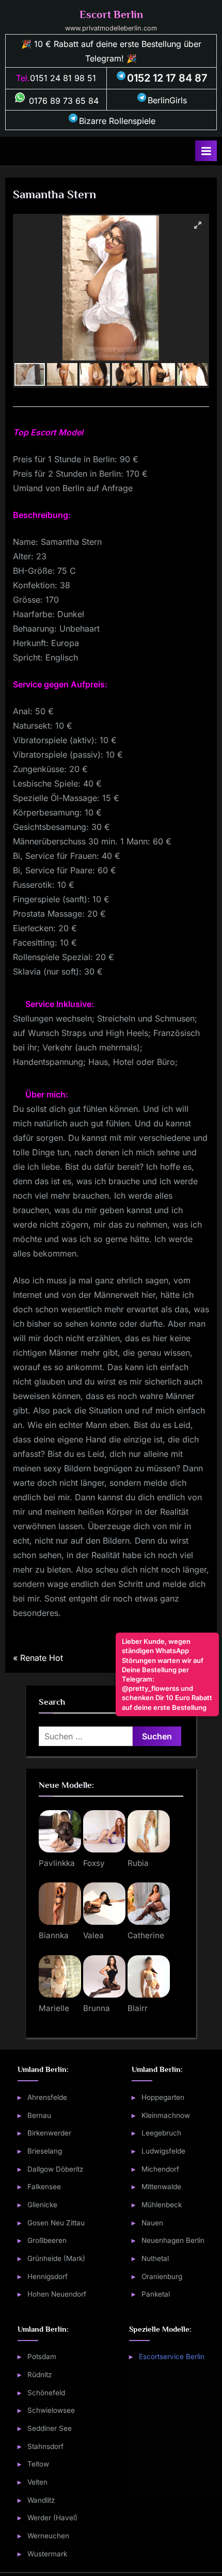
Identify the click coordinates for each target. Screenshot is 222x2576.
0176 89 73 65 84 (62, 101)
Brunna (97, 2008)
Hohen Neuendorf (57, 2294)
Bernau (39, 2115)
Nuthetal (155, 2258)
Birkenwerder (49, 2133)
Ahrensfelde (47, 2097)
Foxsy (94, 1863)
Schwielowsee (51, 2410)
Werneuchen (48, 2536)
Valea (93, 1935)
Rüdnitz (40, 2375)
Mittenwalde (161, 2187)
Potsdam (42, 2357)
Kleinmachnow (166, 2115)
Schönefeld (46, 2393)
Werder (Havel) (52, 2518)
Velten (37, 2482)
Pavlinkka (57, 1863)
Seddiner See (50, 2428)
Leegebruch (161, 2133)
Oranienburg (162, 2276)
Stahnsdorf (45, 2446)
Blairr (138, 2008)
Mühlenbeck (162, 2205)
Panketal (156, 2294)
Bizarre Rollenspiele (117, 121)
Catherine (146, 1935)
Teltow (38, 2464)
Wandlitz (41, 2500)
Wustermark (47, 2554)
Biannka (54, 1935)
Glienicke (42, 2205)
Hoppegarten (163, 2097)
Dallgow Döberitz (55, 2169)
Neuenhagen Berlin (173, 2240)
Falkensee (44, 2187)
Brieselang (45, 2151)
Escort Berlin (111, 14)
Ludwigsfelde (163, 2151)
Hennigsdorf (47, 2276)
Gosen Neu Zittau (56, 2223)
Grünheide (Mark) (56, 2258)
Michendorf (160, 2169)
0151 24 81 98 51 (63, 78)
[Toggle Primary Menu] (206, 151)
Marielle (54, 2008)
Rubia (138, 1863)
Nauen (152, 2223)
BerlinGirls (167, 100)
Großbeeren (47, 2240)
